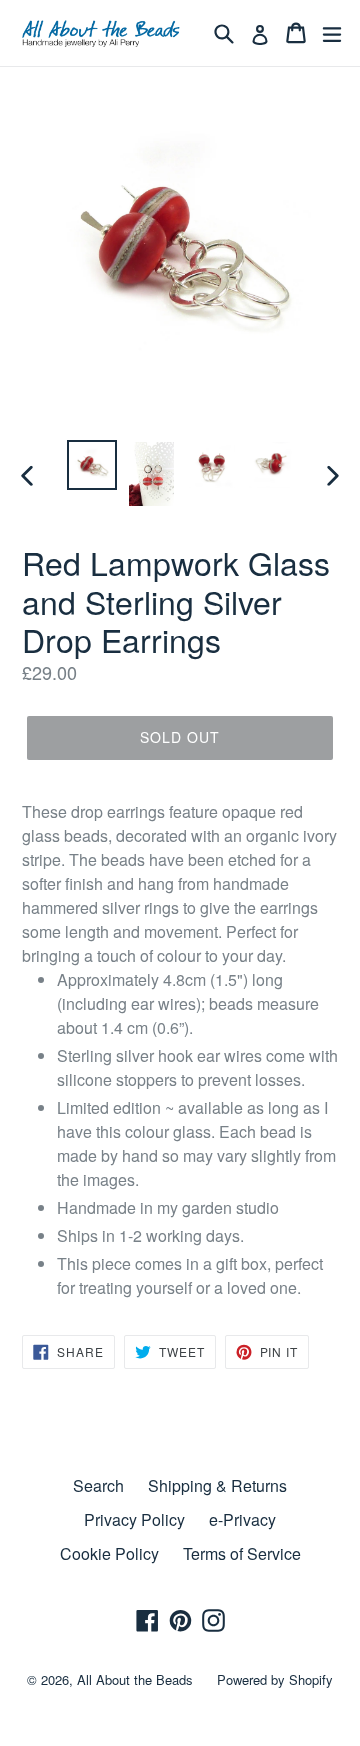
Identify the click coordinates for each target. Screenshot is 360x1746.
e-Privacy (242, 1519)
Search (98, 1485)
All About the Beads (135, 1679)
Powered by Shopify (275, 1679)
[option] (92, 465)
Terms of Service (242, 1553)
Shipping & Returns (217, 1485)
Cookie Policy (109, 1553)
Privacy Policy (134, 1519)
